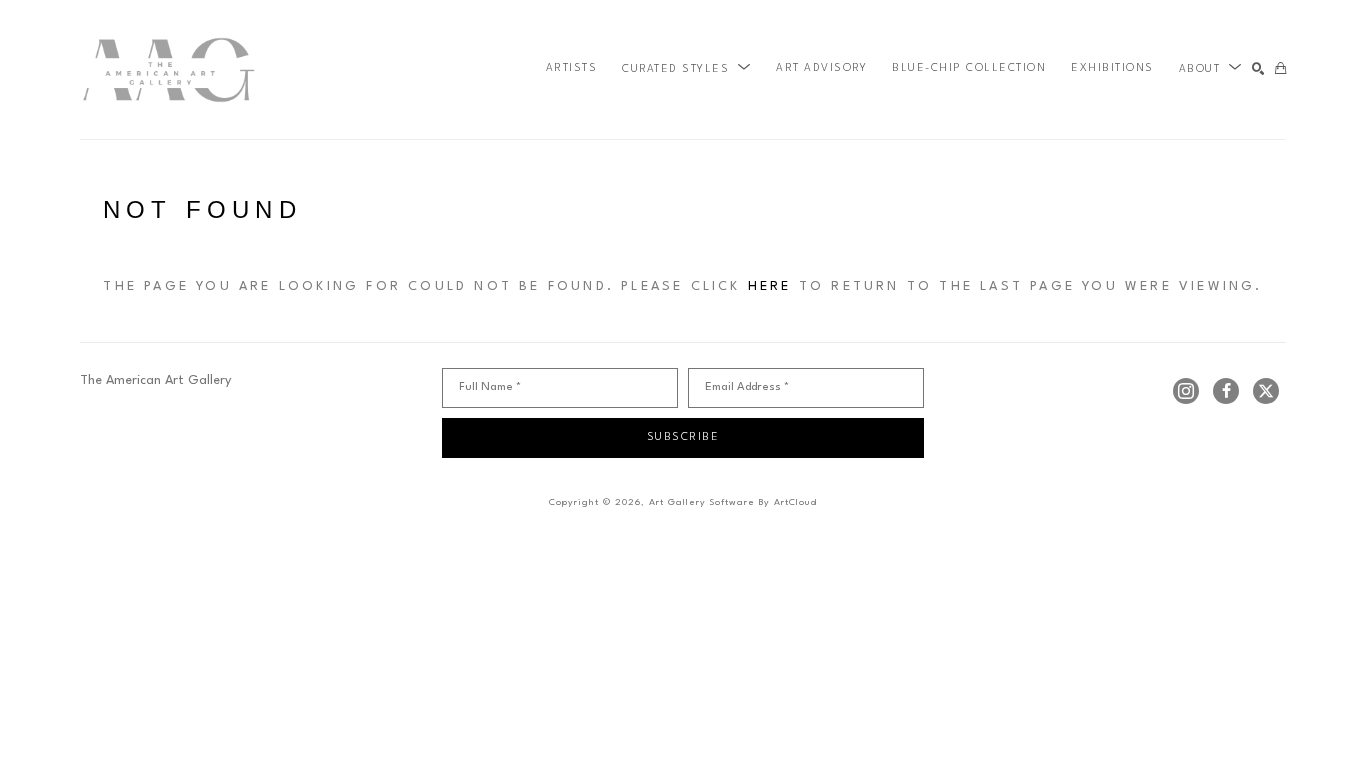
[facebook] (1226, 391)
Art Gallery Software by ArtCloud (733, 502)
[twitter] (1266, 391)
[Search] (1258, 69)
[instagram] (1186, 391)
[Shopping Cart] (1280, 69)
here (770, 286)
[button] (686, 69)
